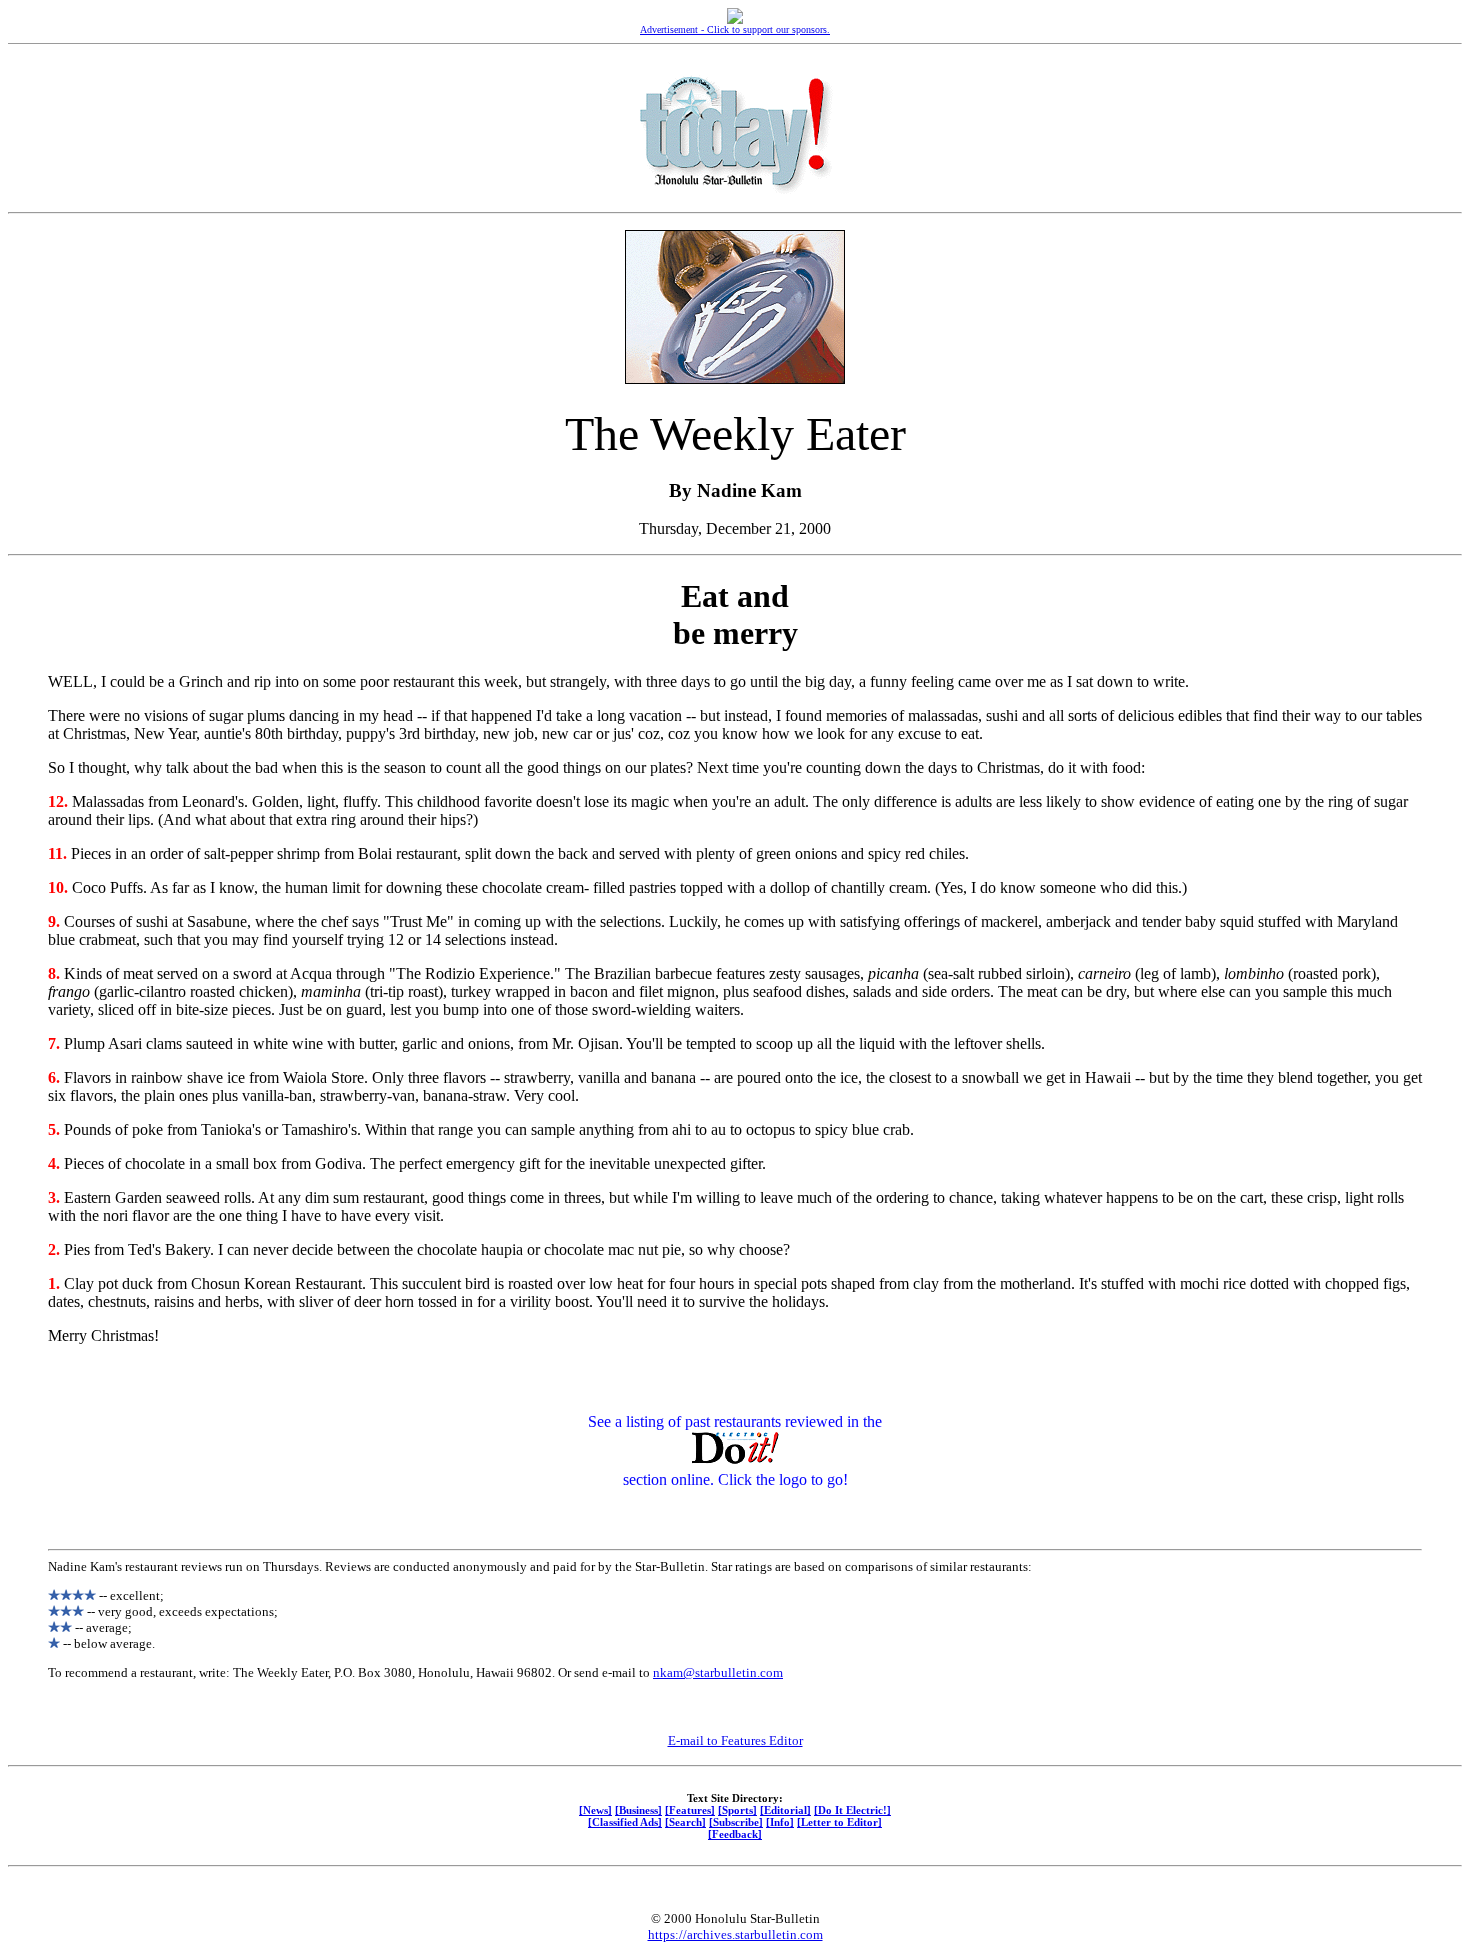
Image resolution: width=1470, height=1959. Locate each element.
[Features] (690, 1810)
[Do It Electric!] (852, 1810)
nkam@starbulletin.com (718, 1672)
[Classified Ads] (625, 1822)
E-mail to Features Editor (735, 1740)
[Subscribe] (736, 1822)
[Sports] (737, 1810)
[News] (595, 1810)
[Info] (780, 1822)
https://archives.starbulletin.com (735, 1934)
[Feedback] (735, 1834)
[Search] (685, 1822)
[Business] (638, 1810)
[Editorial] (785, 1810)
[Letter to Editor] (839, 1822)
